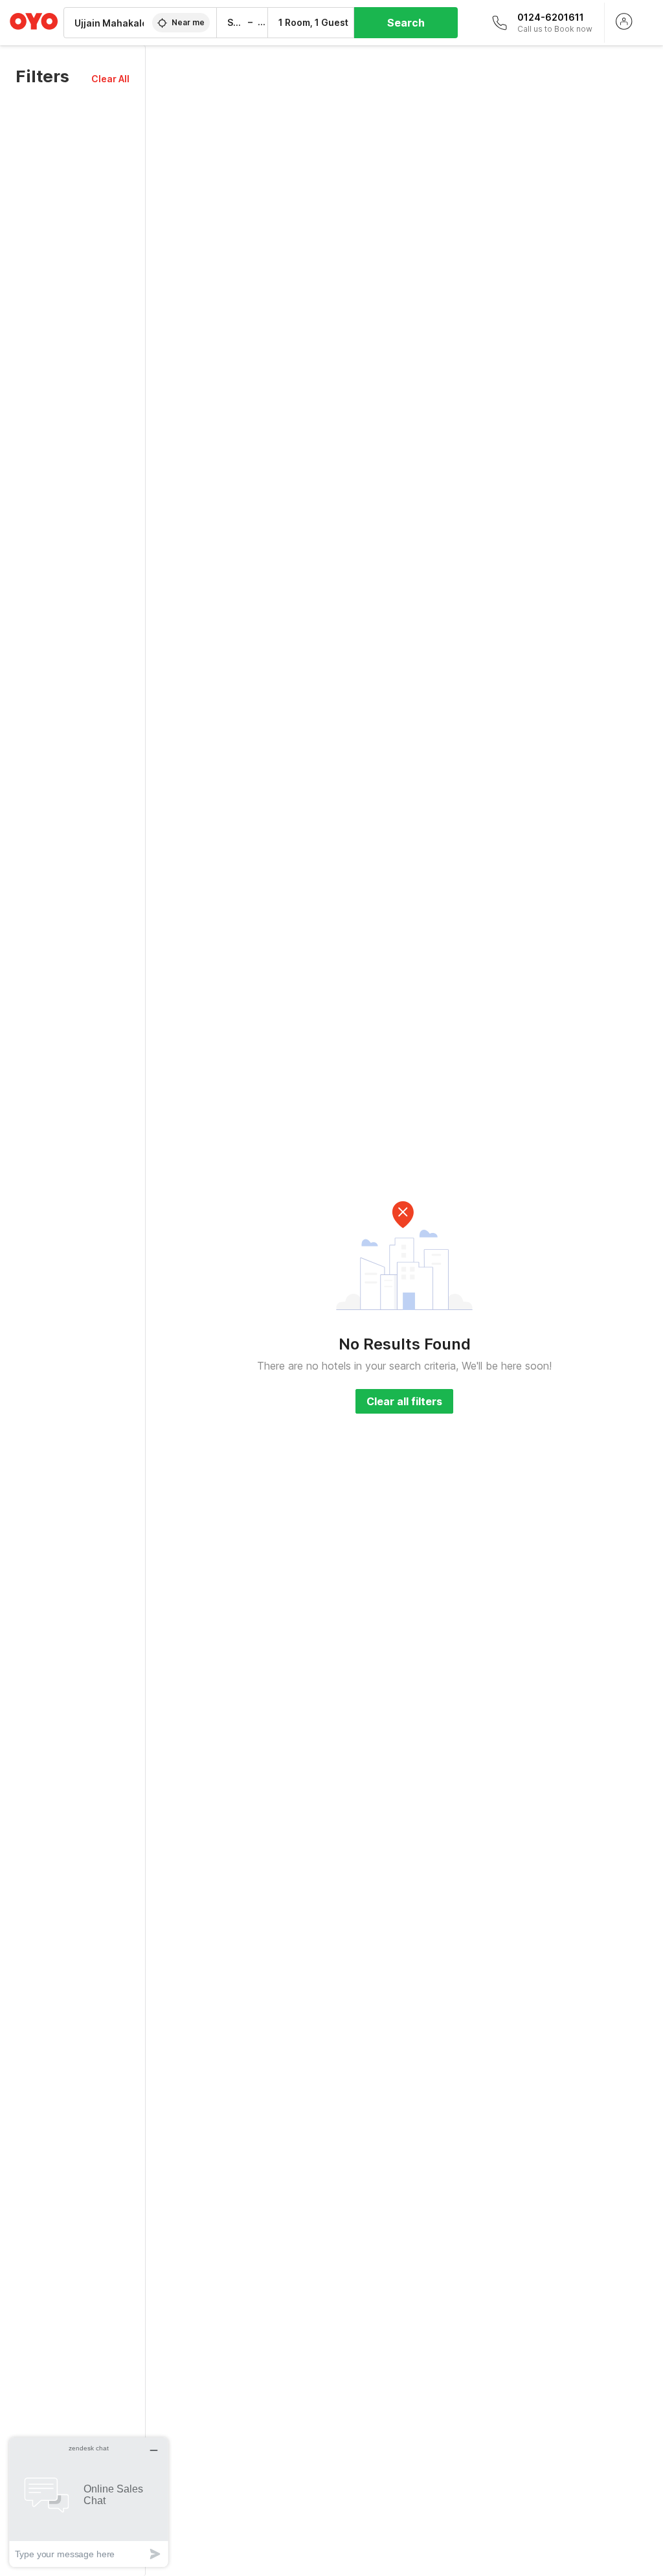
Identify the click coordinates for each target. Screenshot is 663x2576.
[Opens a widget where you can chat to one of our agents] (89, 2502)
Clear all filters (404, 1401)
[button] (110, 79)
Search (406, 23)
